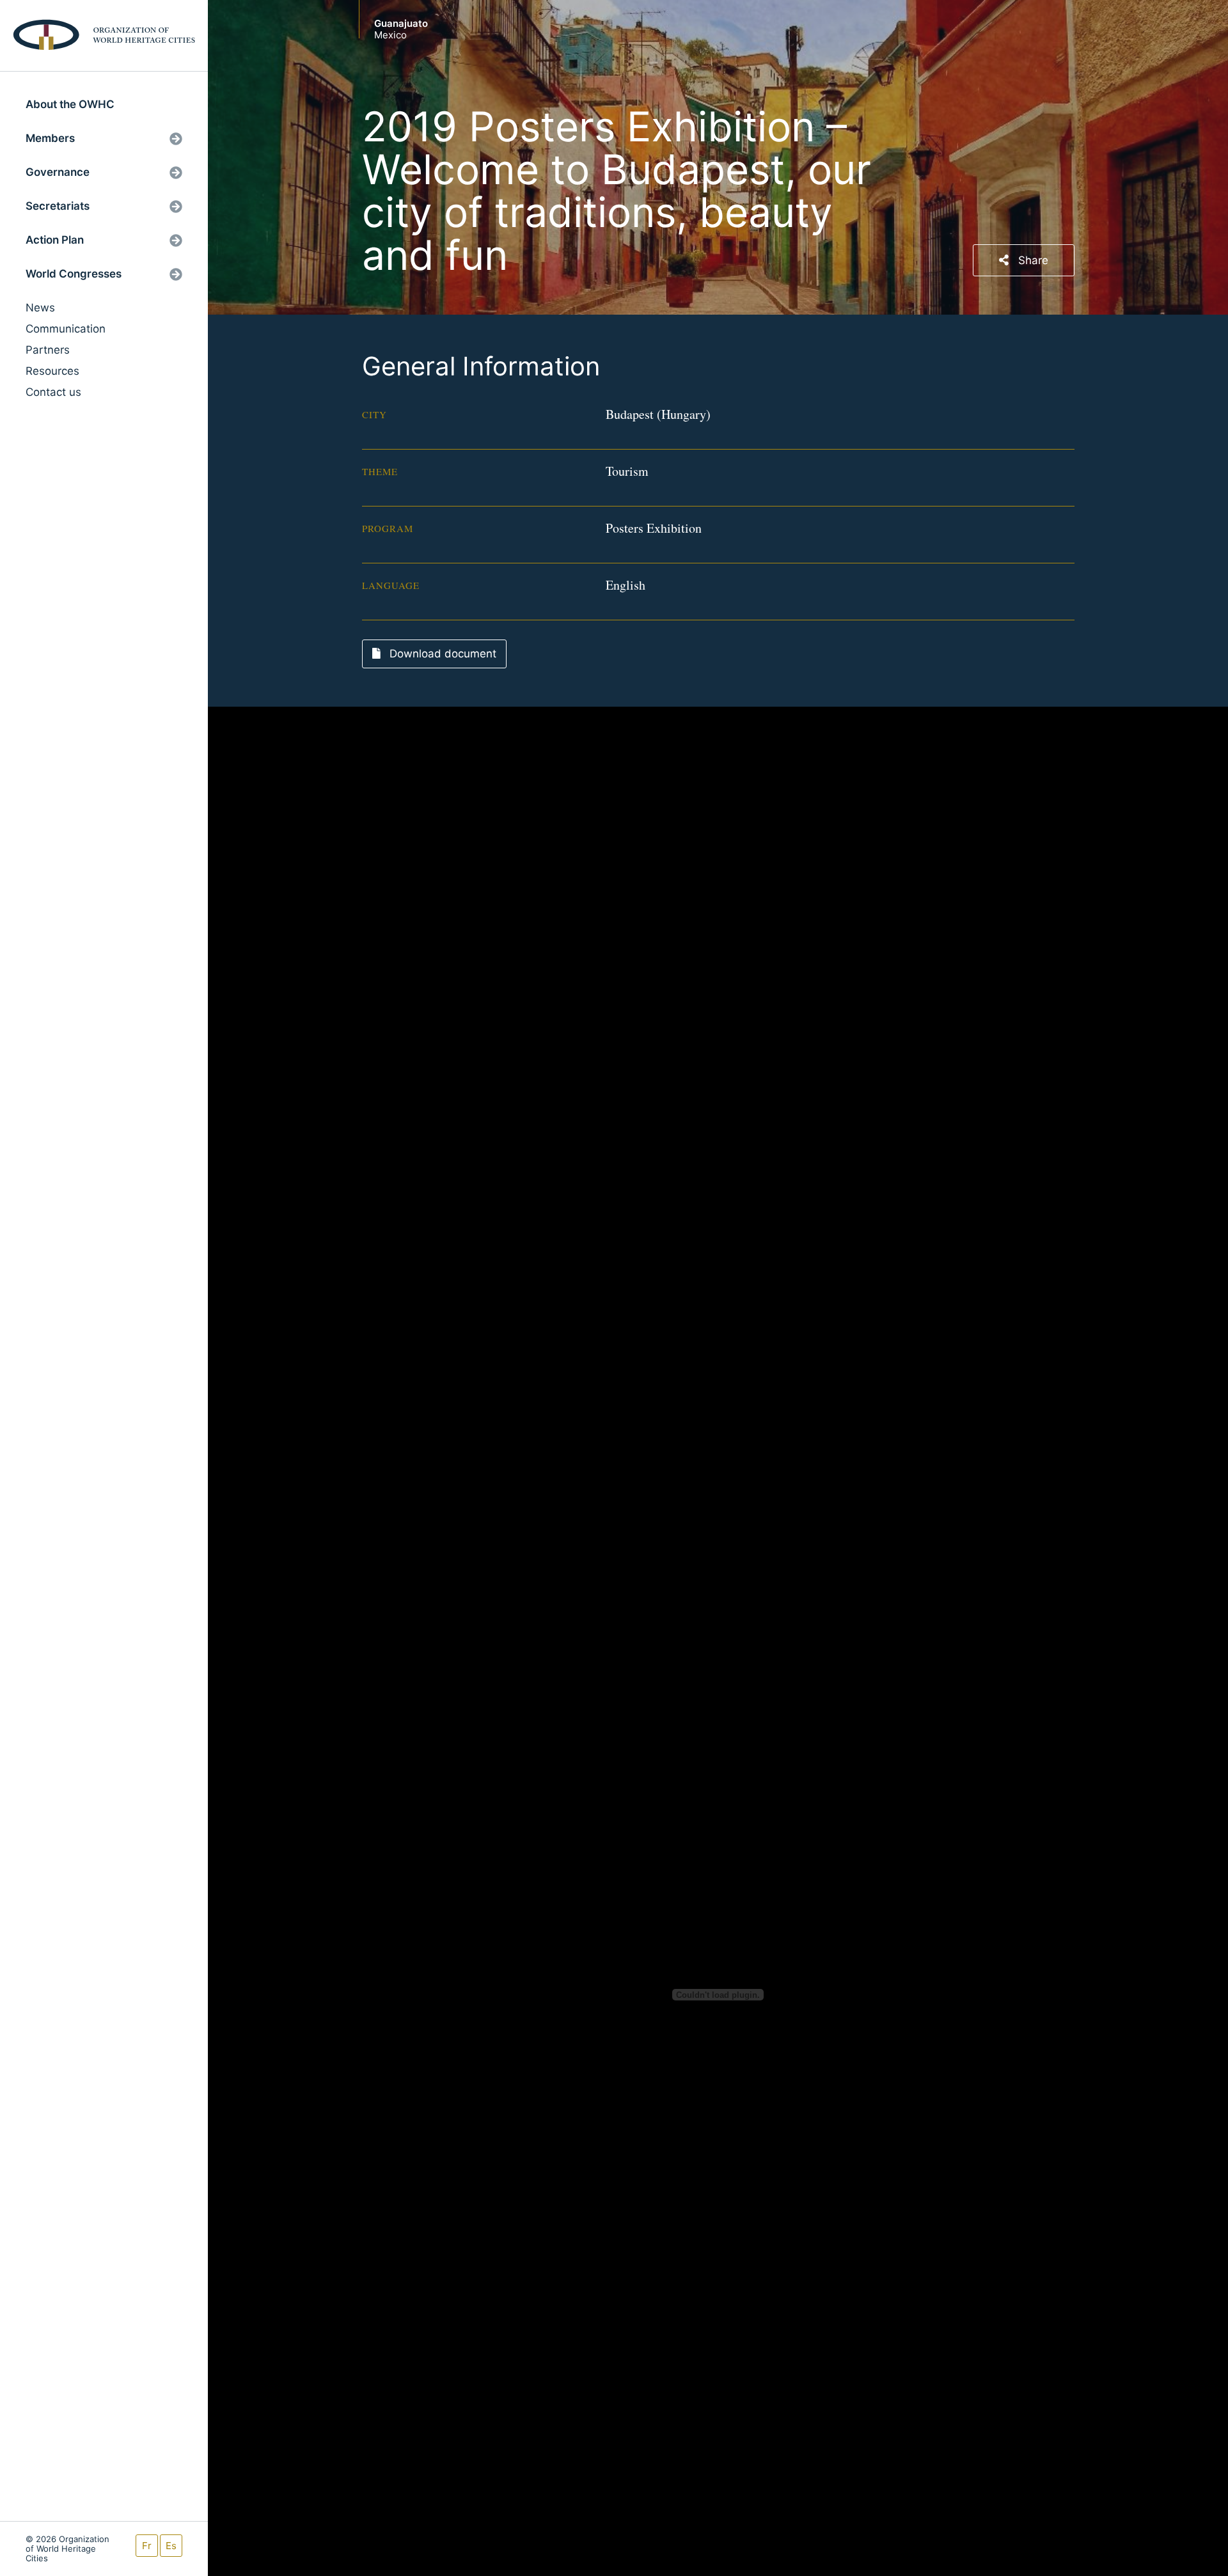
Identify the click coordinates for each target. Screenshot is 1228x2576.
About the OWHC (70, 104)
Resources (52, 371)
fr (147, 2546)
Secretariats (58, 206)
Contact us (53, 392)
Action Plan (55, 240)
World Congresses (74, 274)
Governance (58, 172)
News (40, 308)
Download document (441, 654)
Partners (48, 350)
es (171, 2546)
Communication (66, 329)
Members (50, 138)
